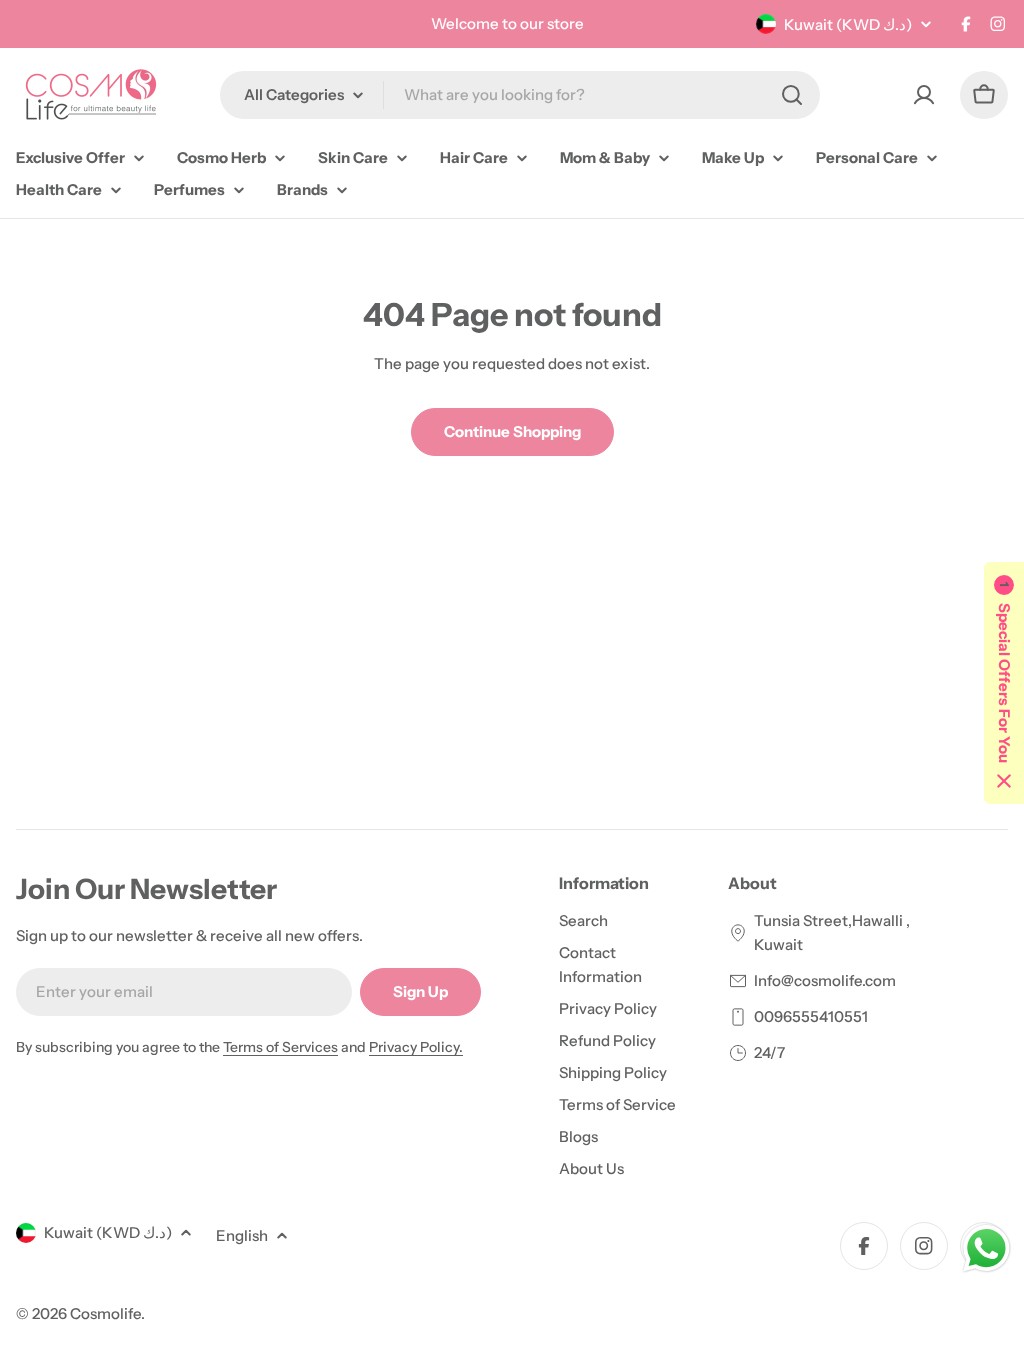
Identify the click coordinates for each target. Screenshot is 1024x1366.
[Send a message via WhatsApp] (986, 1248)
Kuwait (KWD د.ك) (848, 24)
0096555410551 (811, 1016)
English (242, 1235)
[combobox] (520, 95)
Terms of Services (280, 1047)
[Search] (792, 95)
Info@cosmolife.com (825, 980)
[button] (1004, 683)
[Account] (924, 95)
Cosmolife (105, 1313)
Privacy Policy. (416, 1047)
